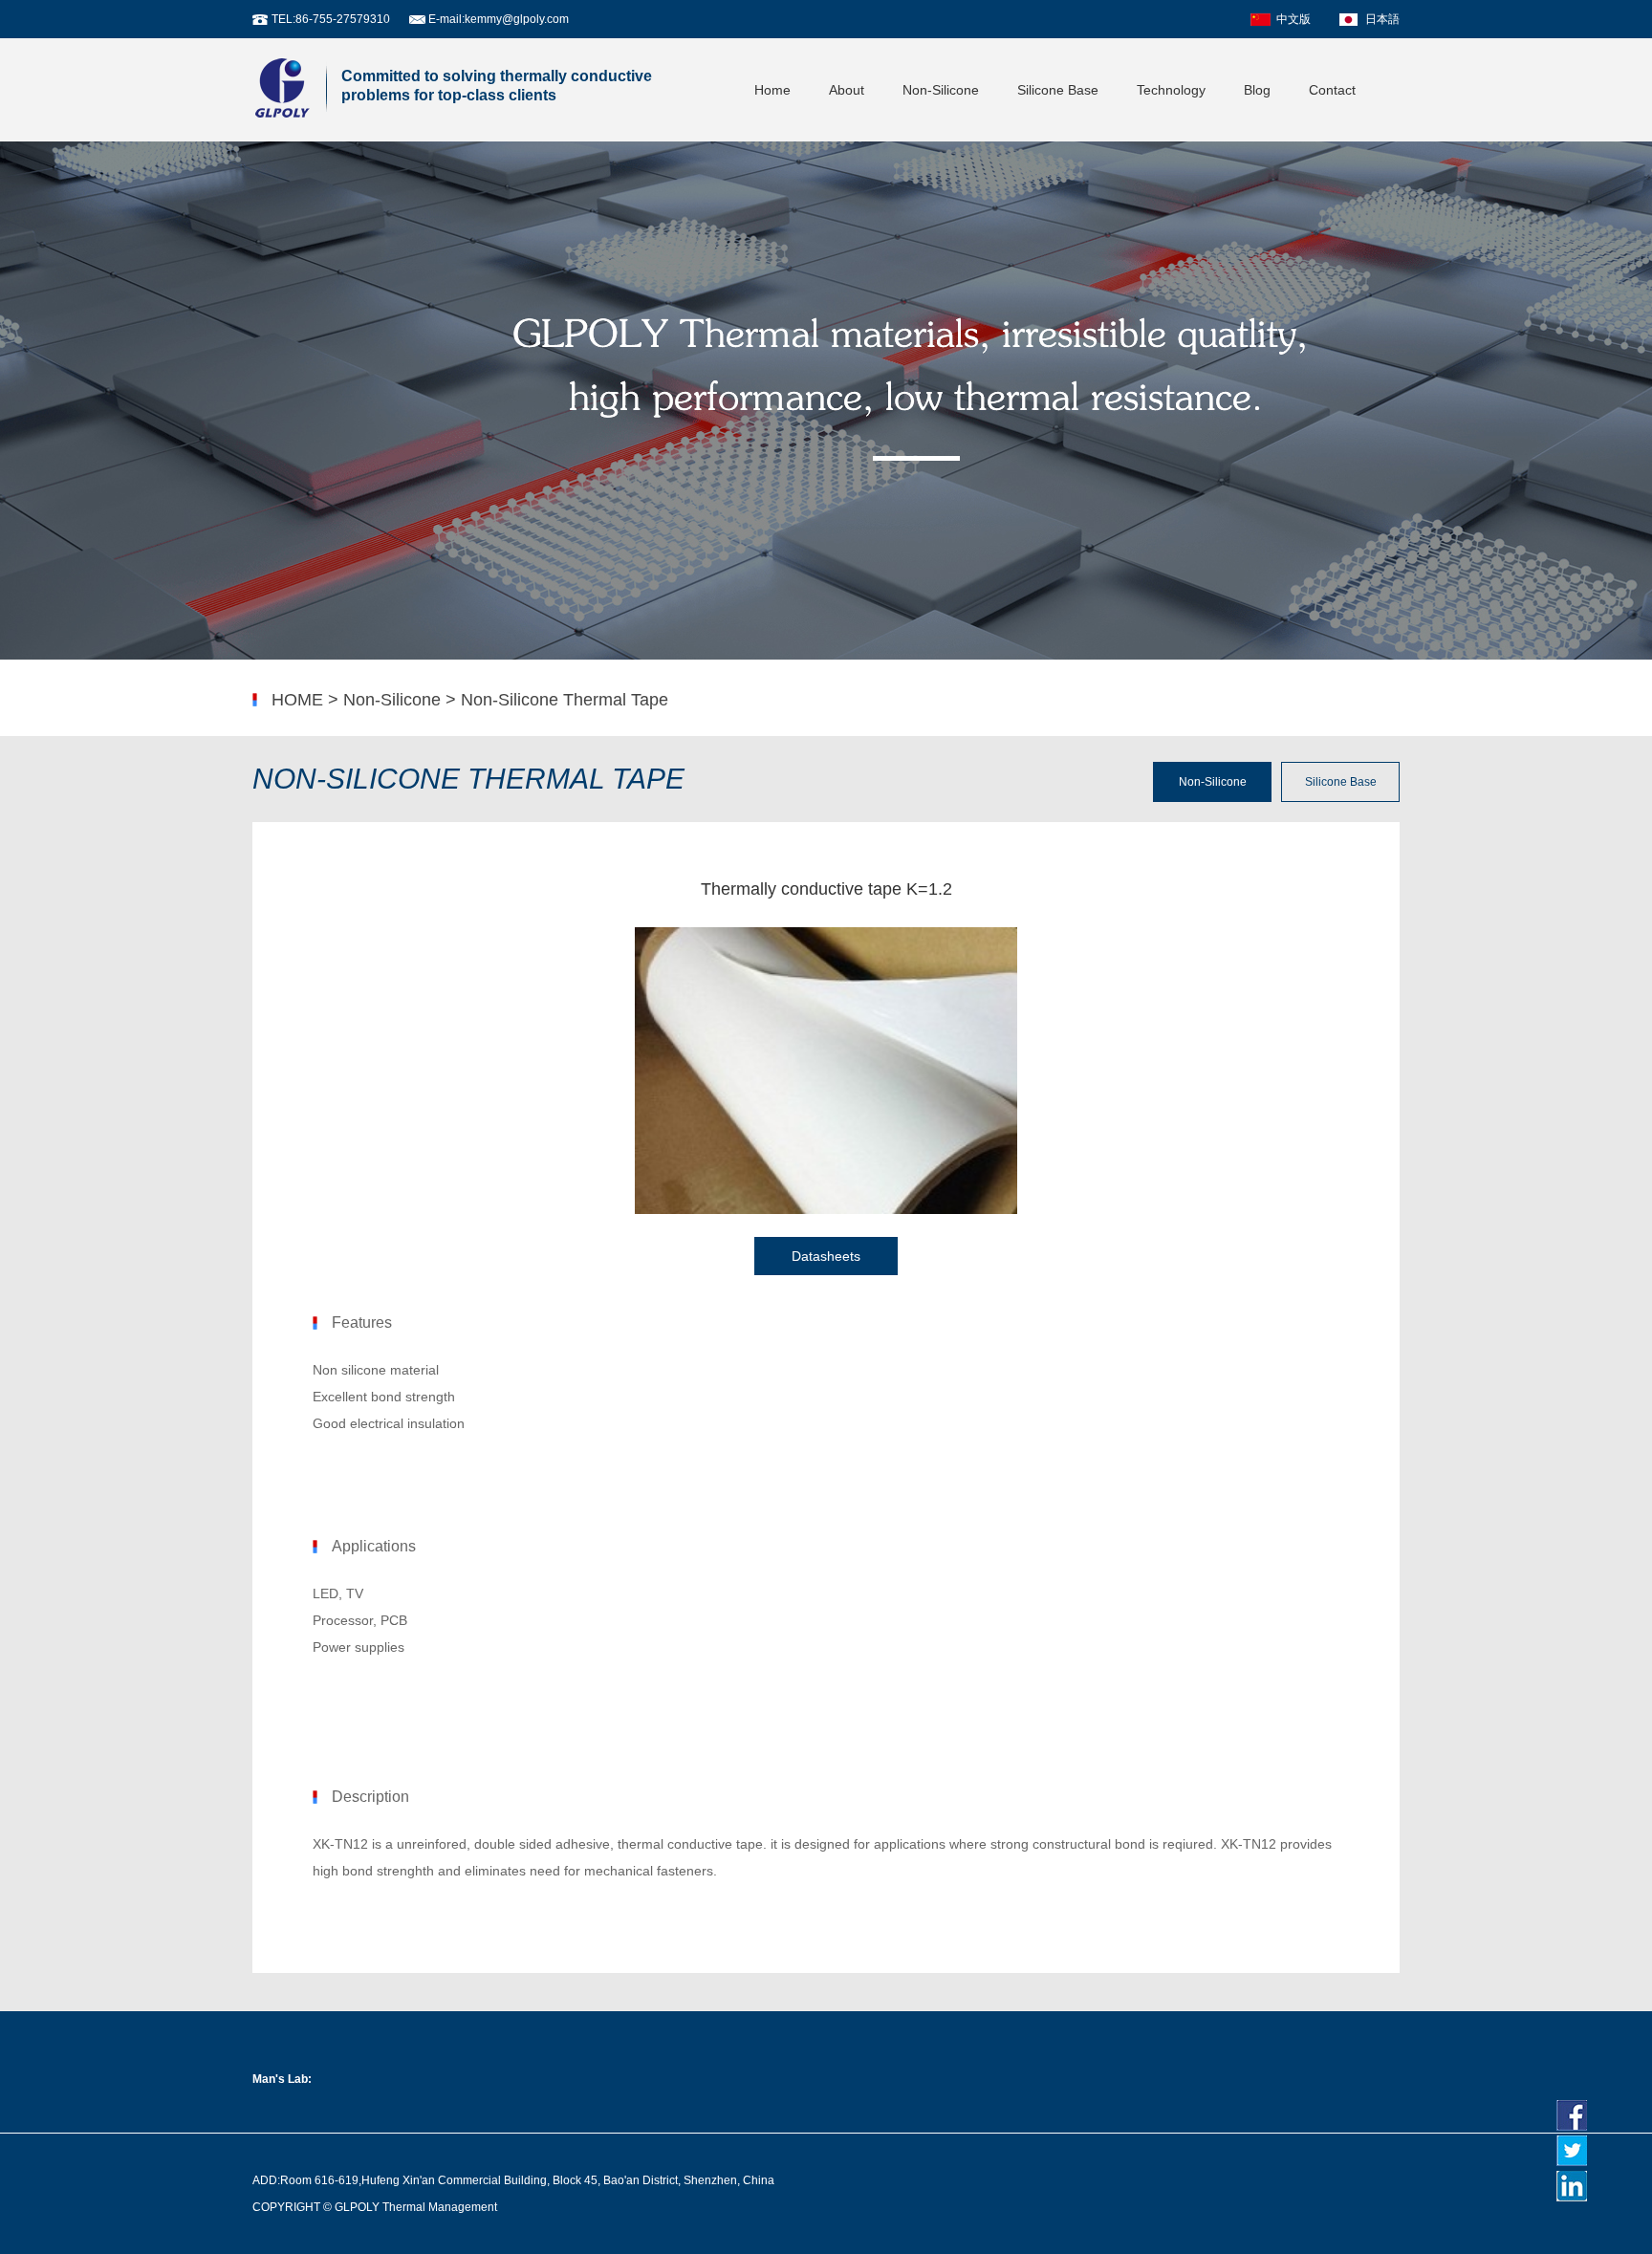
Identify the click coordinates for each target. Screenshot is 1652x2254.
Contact (1332, 90)
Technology (1171, 90)
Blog (1257, 90)
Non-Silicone (941, 90)
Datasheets (826, 1256)
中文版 (1293, 19)
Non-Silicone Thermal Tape (565, 700)
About (847, 90)
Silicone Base (1058, 90)
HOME (297, 700)
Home (772, 90)
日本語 (1382, 19)
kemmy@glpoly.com (517, 19)
